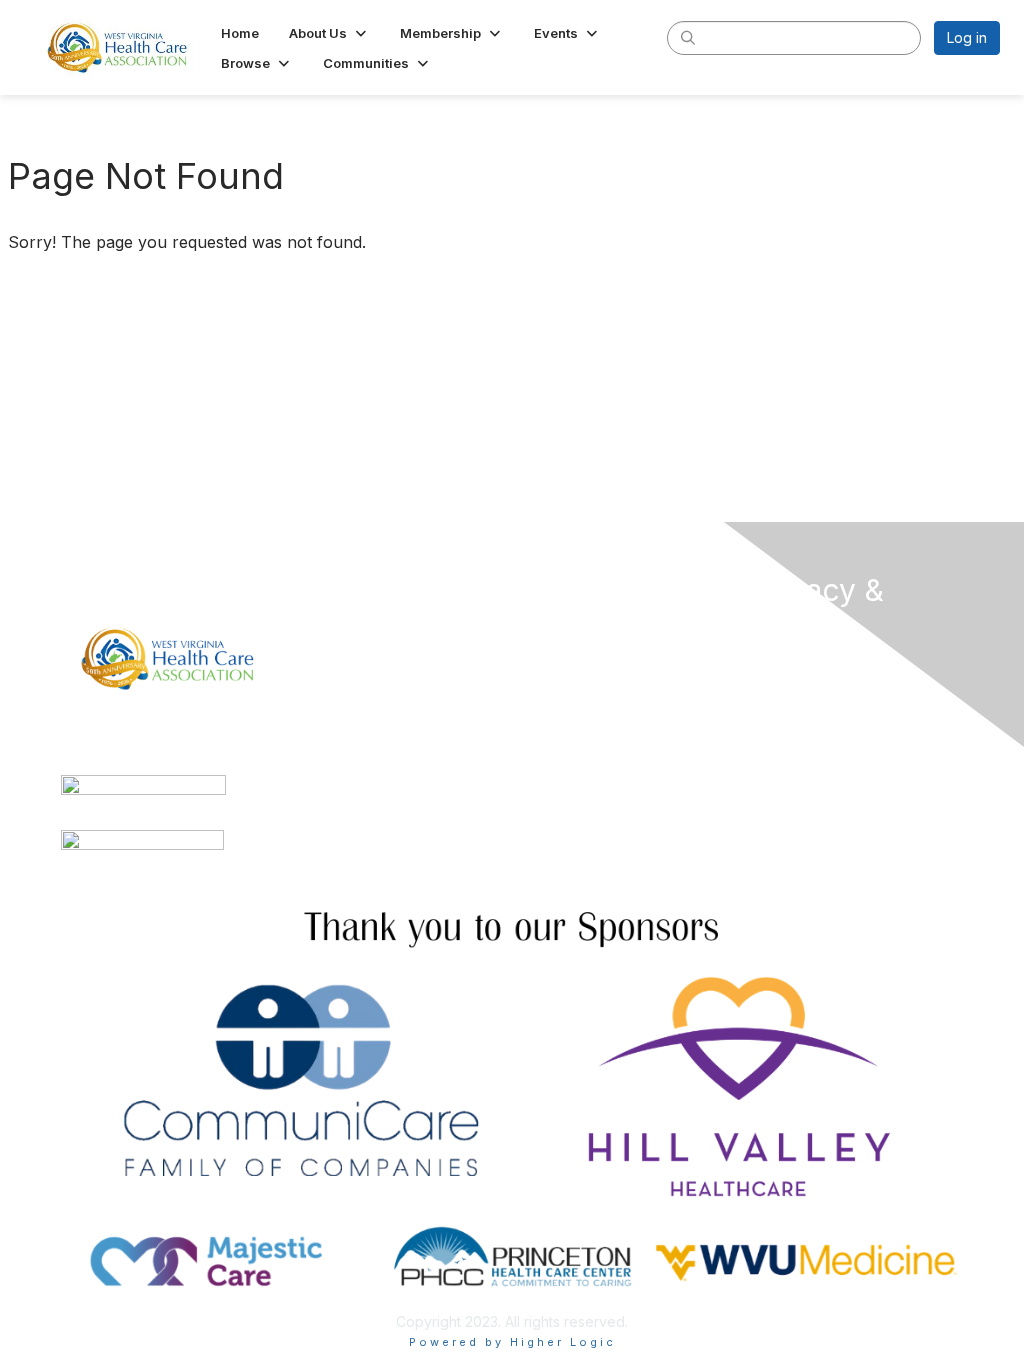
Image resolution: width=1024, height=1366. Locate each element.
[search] (688, 37)
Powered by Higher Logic (512, 1342)
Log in (967, 37)
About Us (780, 663)
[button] (329, 33)
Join (534, 627)
